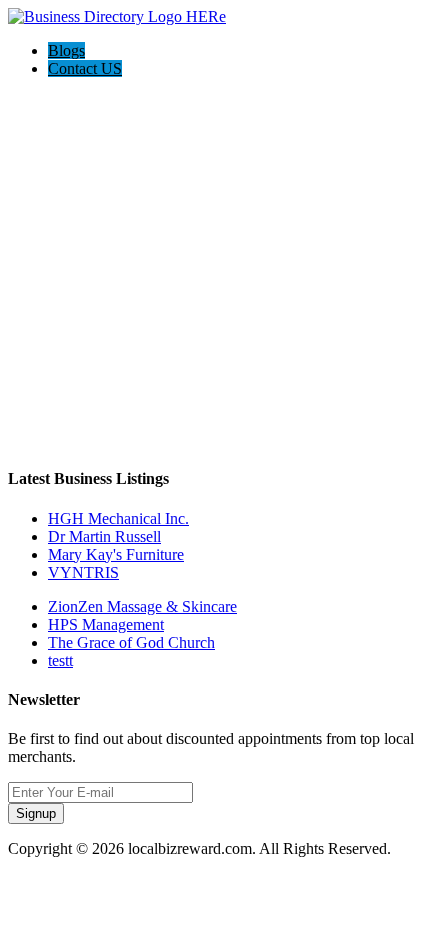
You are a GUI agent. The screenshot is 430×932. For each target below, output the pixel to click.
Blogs (66, 50)
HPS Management (106, 624)
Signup (36, 813)
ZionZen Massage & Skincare (142, 606)
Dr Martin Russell (104, 536)
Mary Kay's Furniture (116, 554)
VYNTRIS (83, 572)
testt (60, 660)
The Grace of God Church (131, 642)
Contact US (85, 68)
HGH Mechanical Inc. (118, 518)
